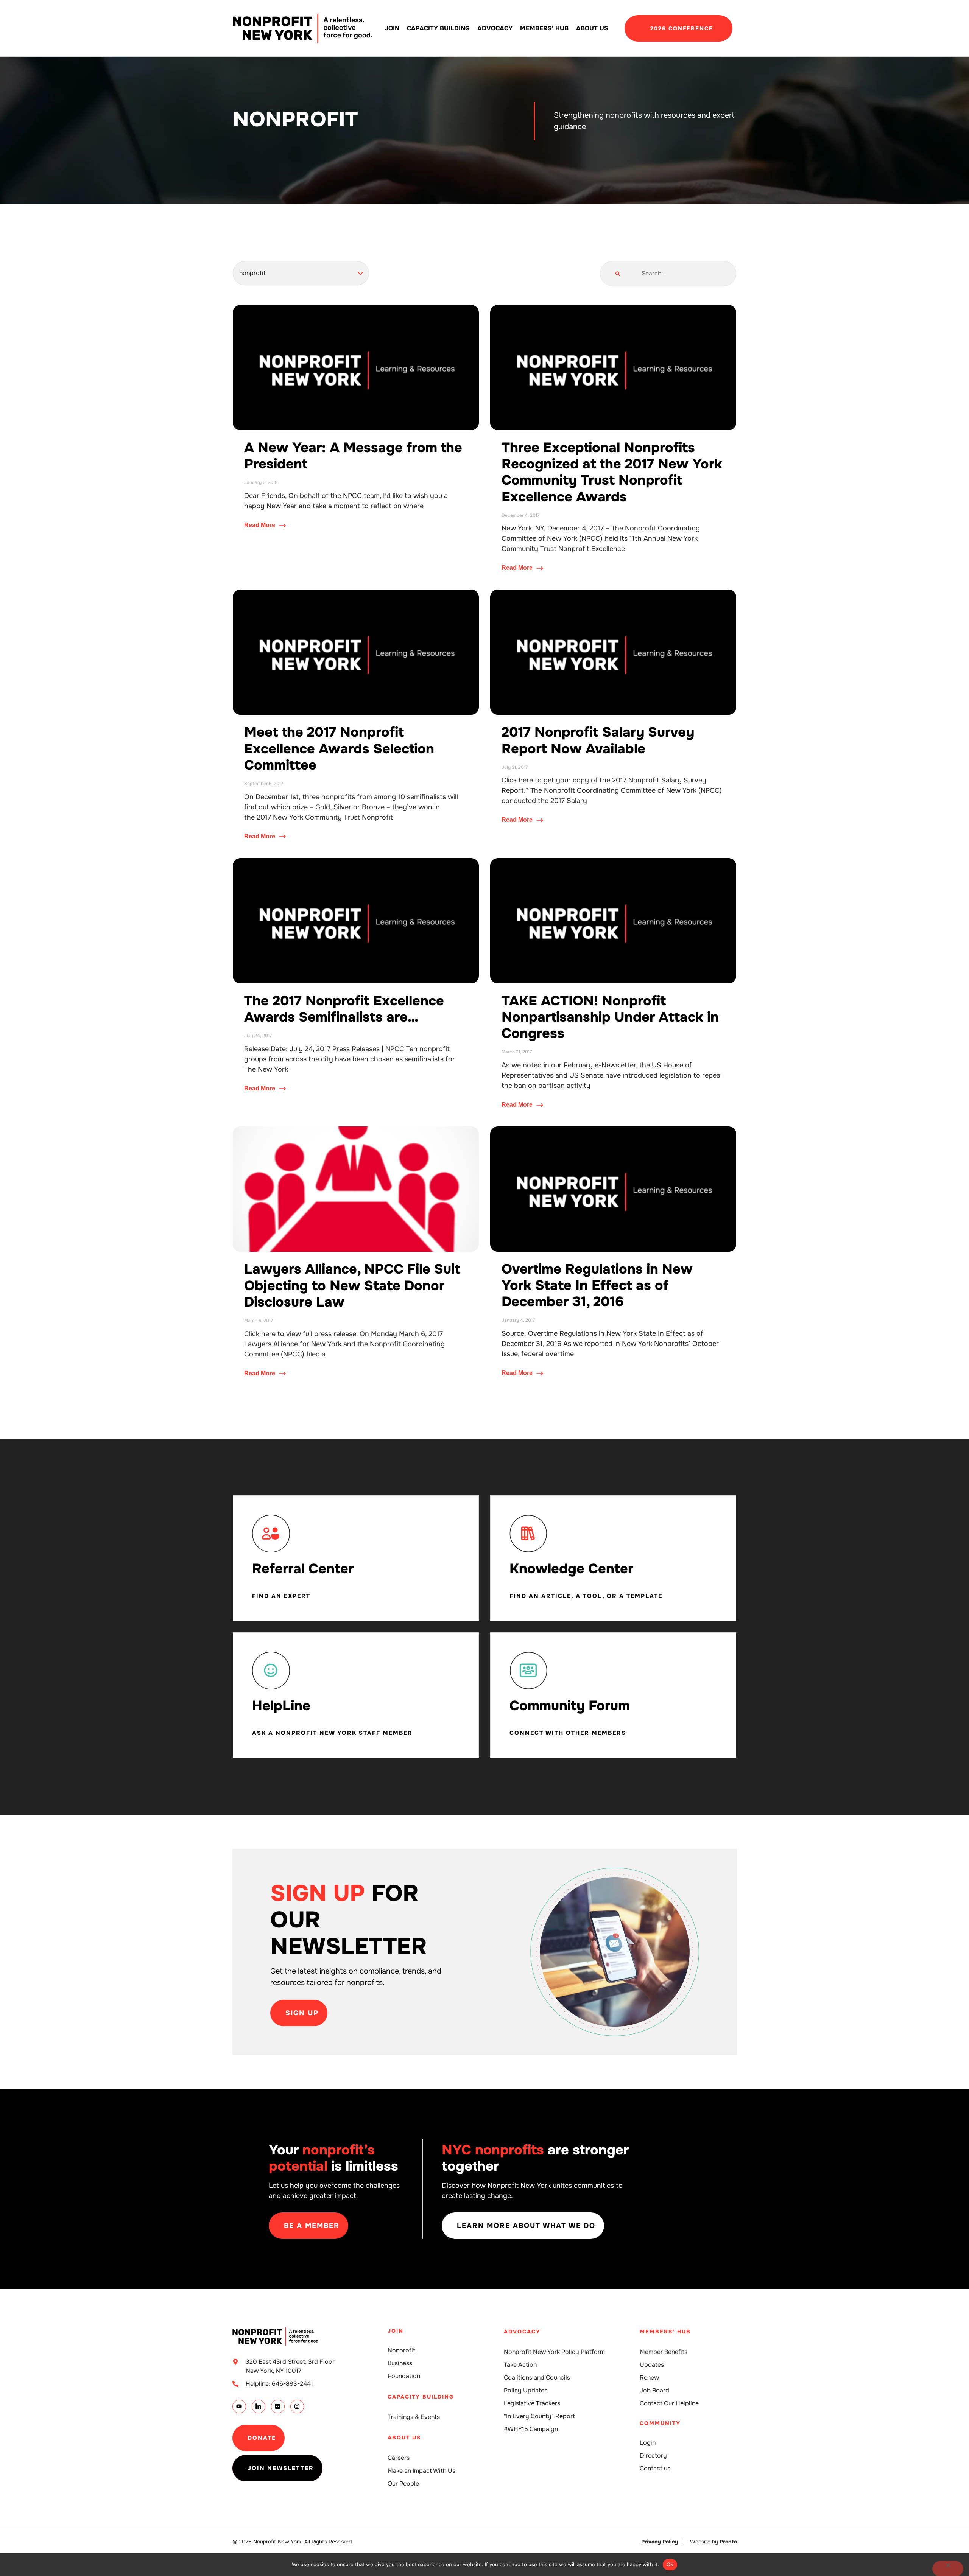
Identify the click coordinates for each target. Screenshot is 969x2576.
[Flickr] (278, 2406)
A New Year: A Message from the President (353, 456)
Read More (260, 525)
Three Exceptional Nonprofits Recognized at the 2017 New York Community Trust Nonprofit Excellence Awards (612, 472)
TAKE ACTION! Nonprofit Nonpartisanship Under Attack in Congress (610, 1017)
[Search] (618, 274)
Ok (670, 2564)
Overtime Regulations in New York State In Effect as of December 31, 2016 (597, 1285)
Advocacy (495, 28)
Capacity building (438, 28)
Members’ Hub (544, 28)
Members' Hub (665, 2332)
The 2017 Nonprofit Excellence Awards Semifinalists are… (344, 1009)
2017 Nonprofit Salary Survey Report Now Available (598, 740)
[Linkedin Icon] (259, 2406)
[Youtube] (239, 2406)
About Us (592, 28)
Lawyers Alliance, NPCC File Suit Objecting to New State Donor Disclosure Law (352, 1285)
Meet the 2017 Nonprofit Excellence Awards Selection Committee (339, 748)
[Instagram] (297, 2406)
